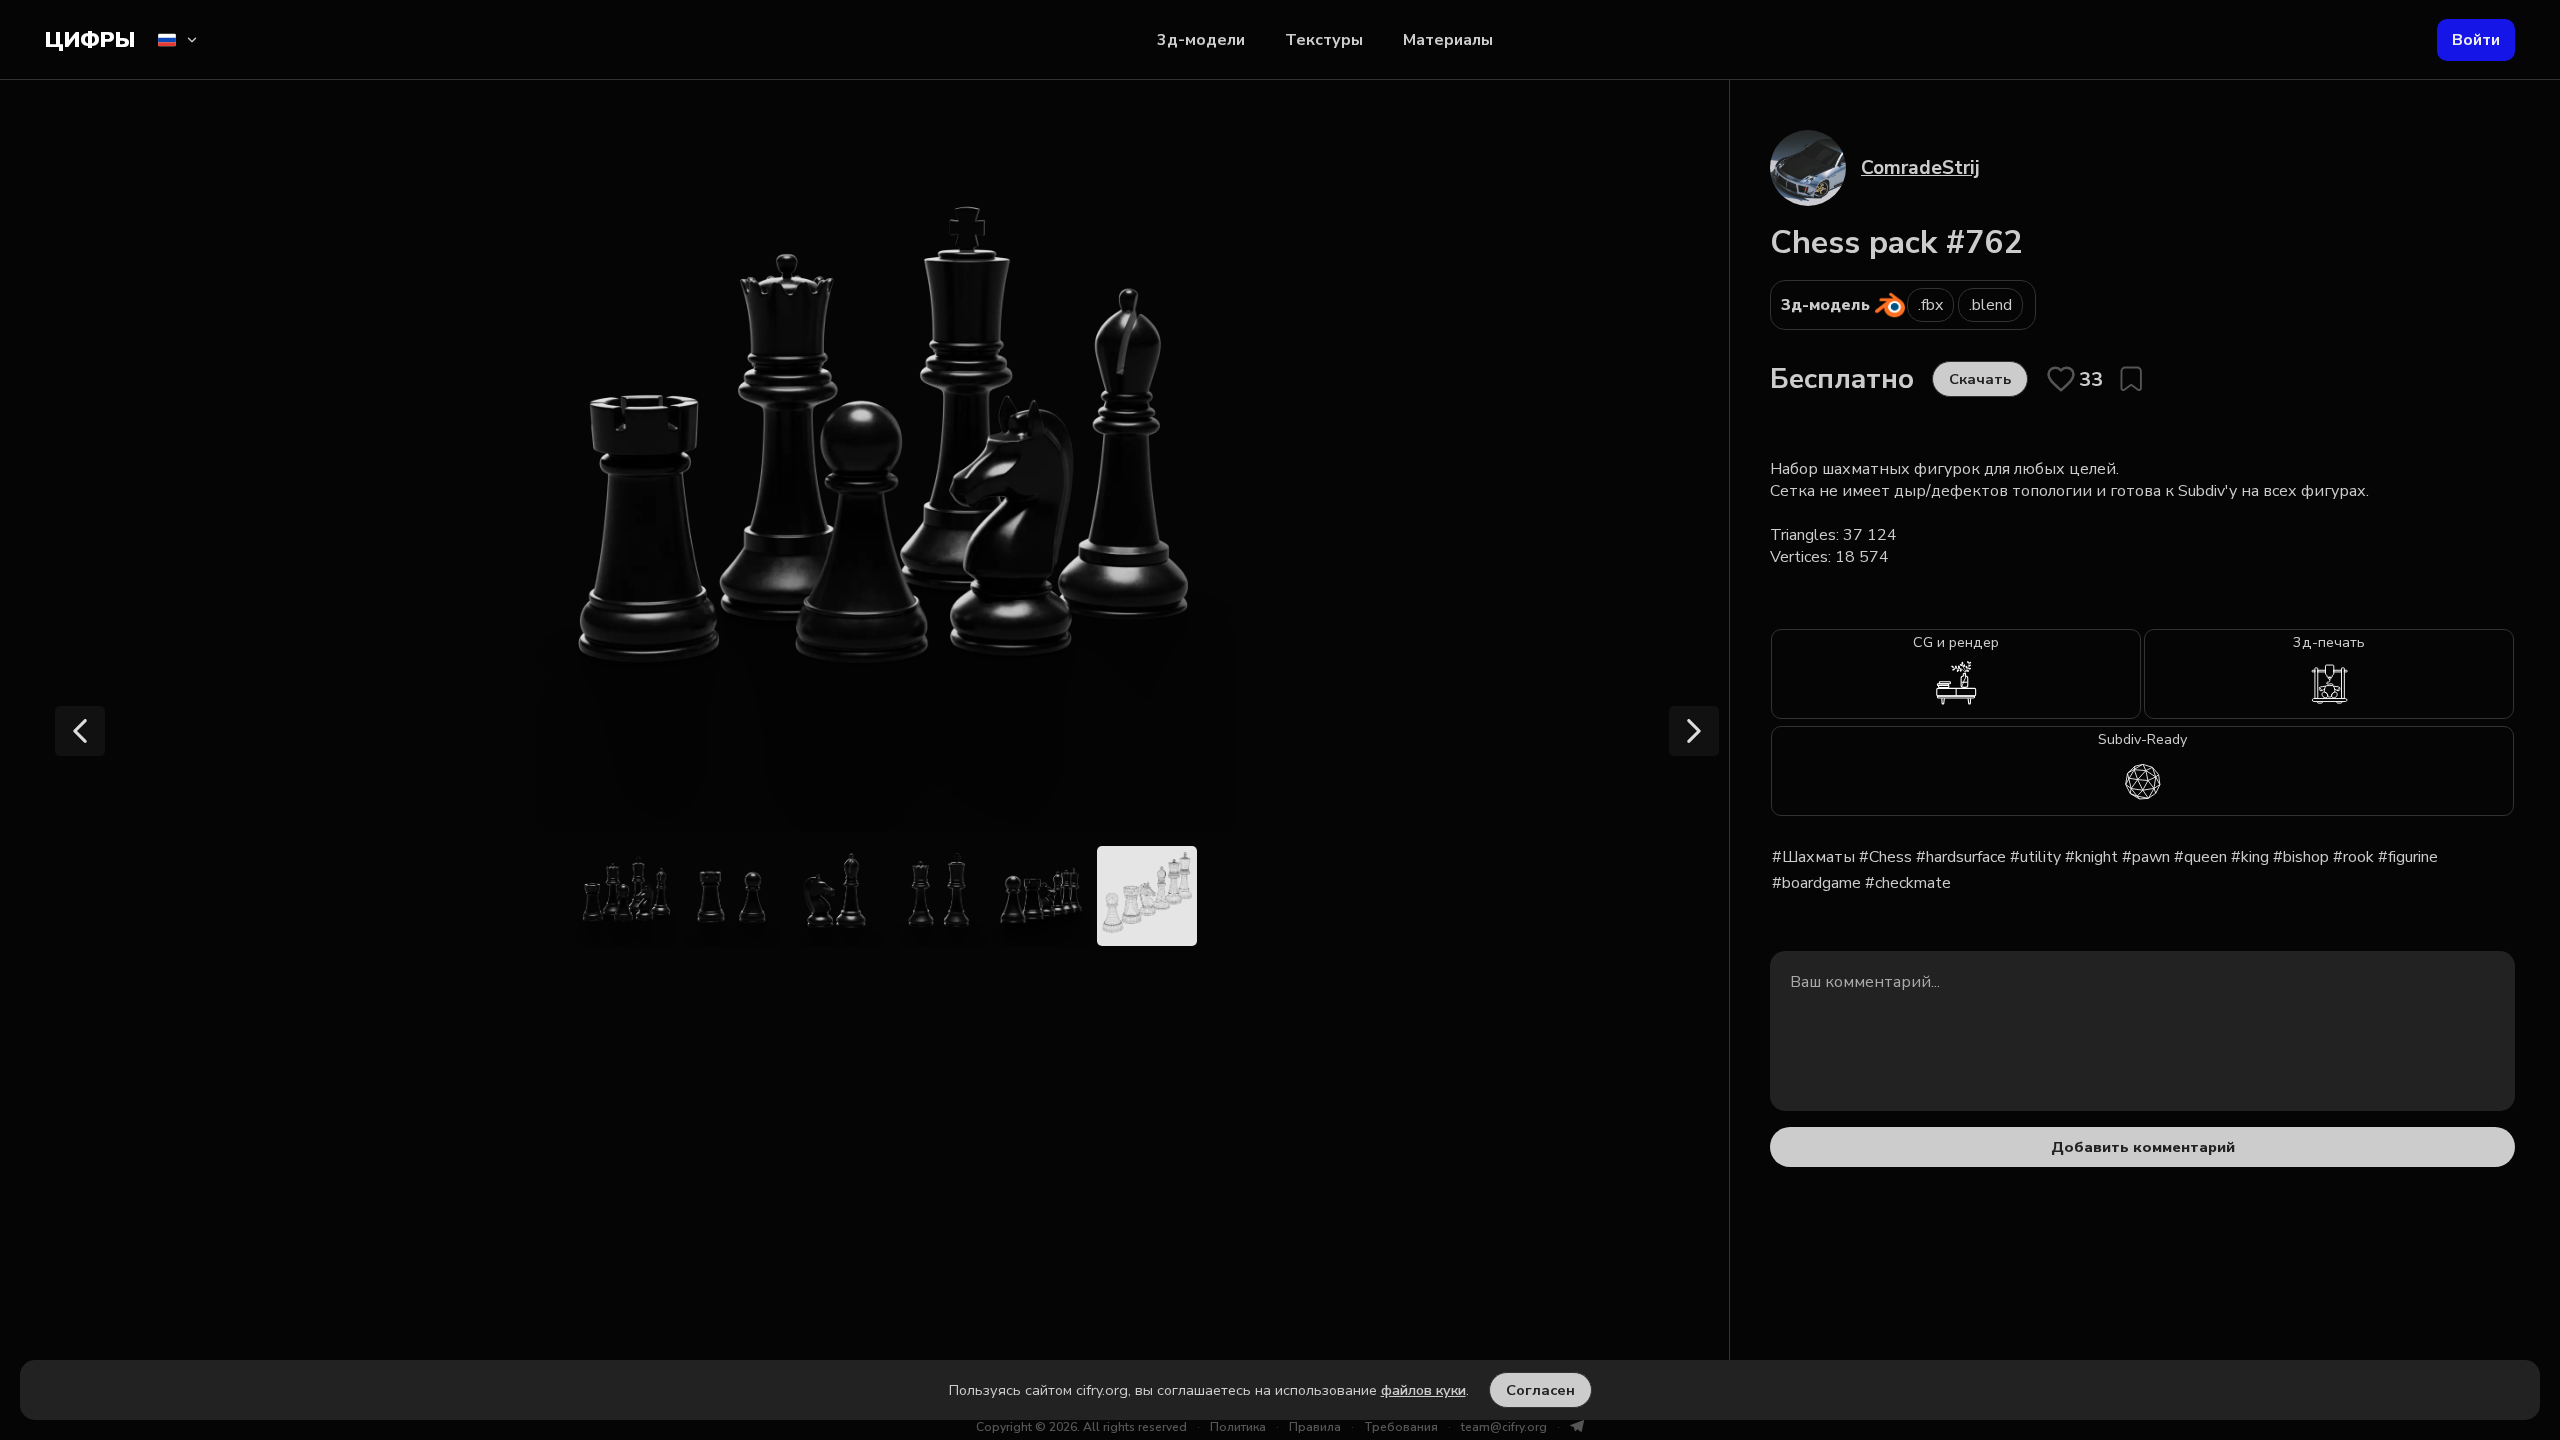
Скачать (1980, 379)
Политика (1238, 1427)
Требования (1401, 1427)
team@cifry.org (1504, 1427)
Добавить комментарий (2143, 1147)
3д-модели (1201, 40)
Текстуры (1324, 40)
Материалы (1448, 40)
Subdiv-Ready (2142, 739)
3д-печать (2329, 642)
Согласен (1540, 1390)
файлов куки (1423, 1390)
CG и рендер (1956, 642)
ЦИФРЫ (90, 40)
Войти (2476, 40)
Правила (1315, 1427)
